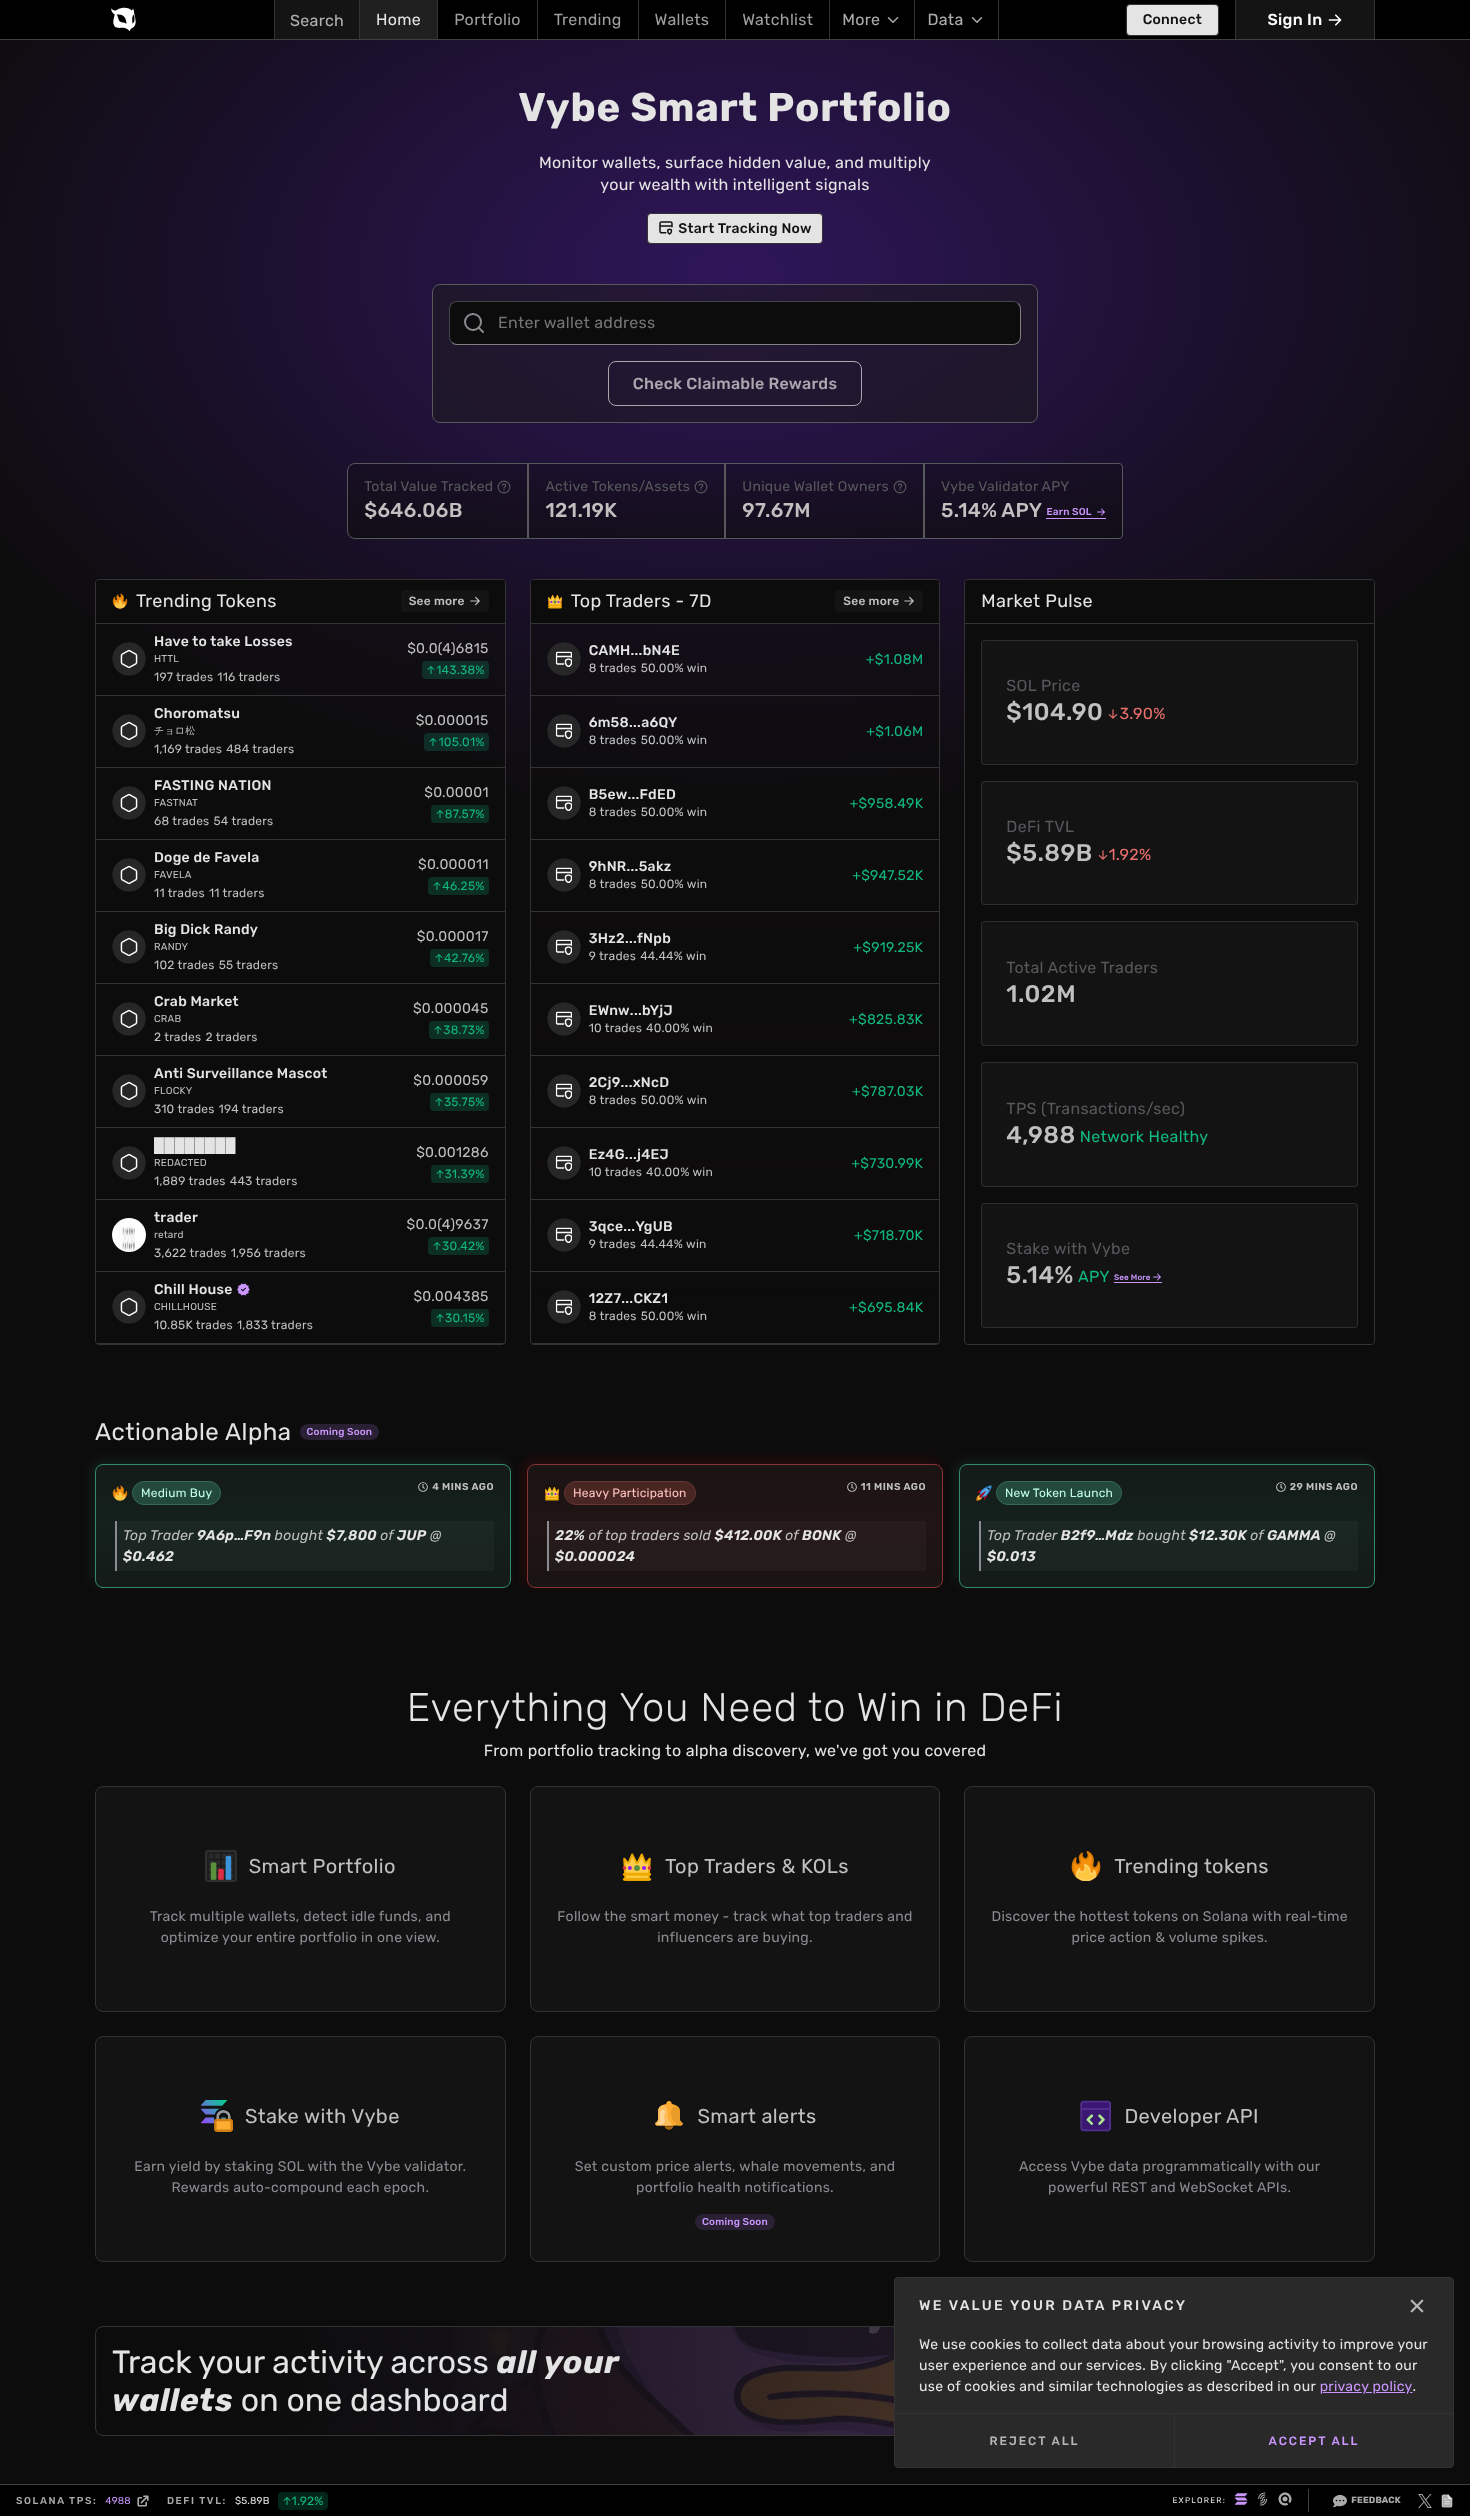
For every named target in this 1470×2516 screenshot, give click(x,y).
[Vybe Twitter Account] (1424, 2501)
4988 (118, 2501)
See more (437, 601)
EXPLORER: (1199, 2500)
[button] (504, 487)
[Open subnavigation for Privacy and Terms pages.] (1447, 2501)
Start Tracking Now (744, 228)
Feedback (1376, 2501)
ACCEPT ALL (1314, 2441)
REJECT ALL (1035, 2441)
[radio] (1241, 2501)
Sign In (1294, 19)
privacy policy (1366, 2386)
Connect (1172, 19)
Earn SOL (1068, 512)
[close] (1417, 2306)
